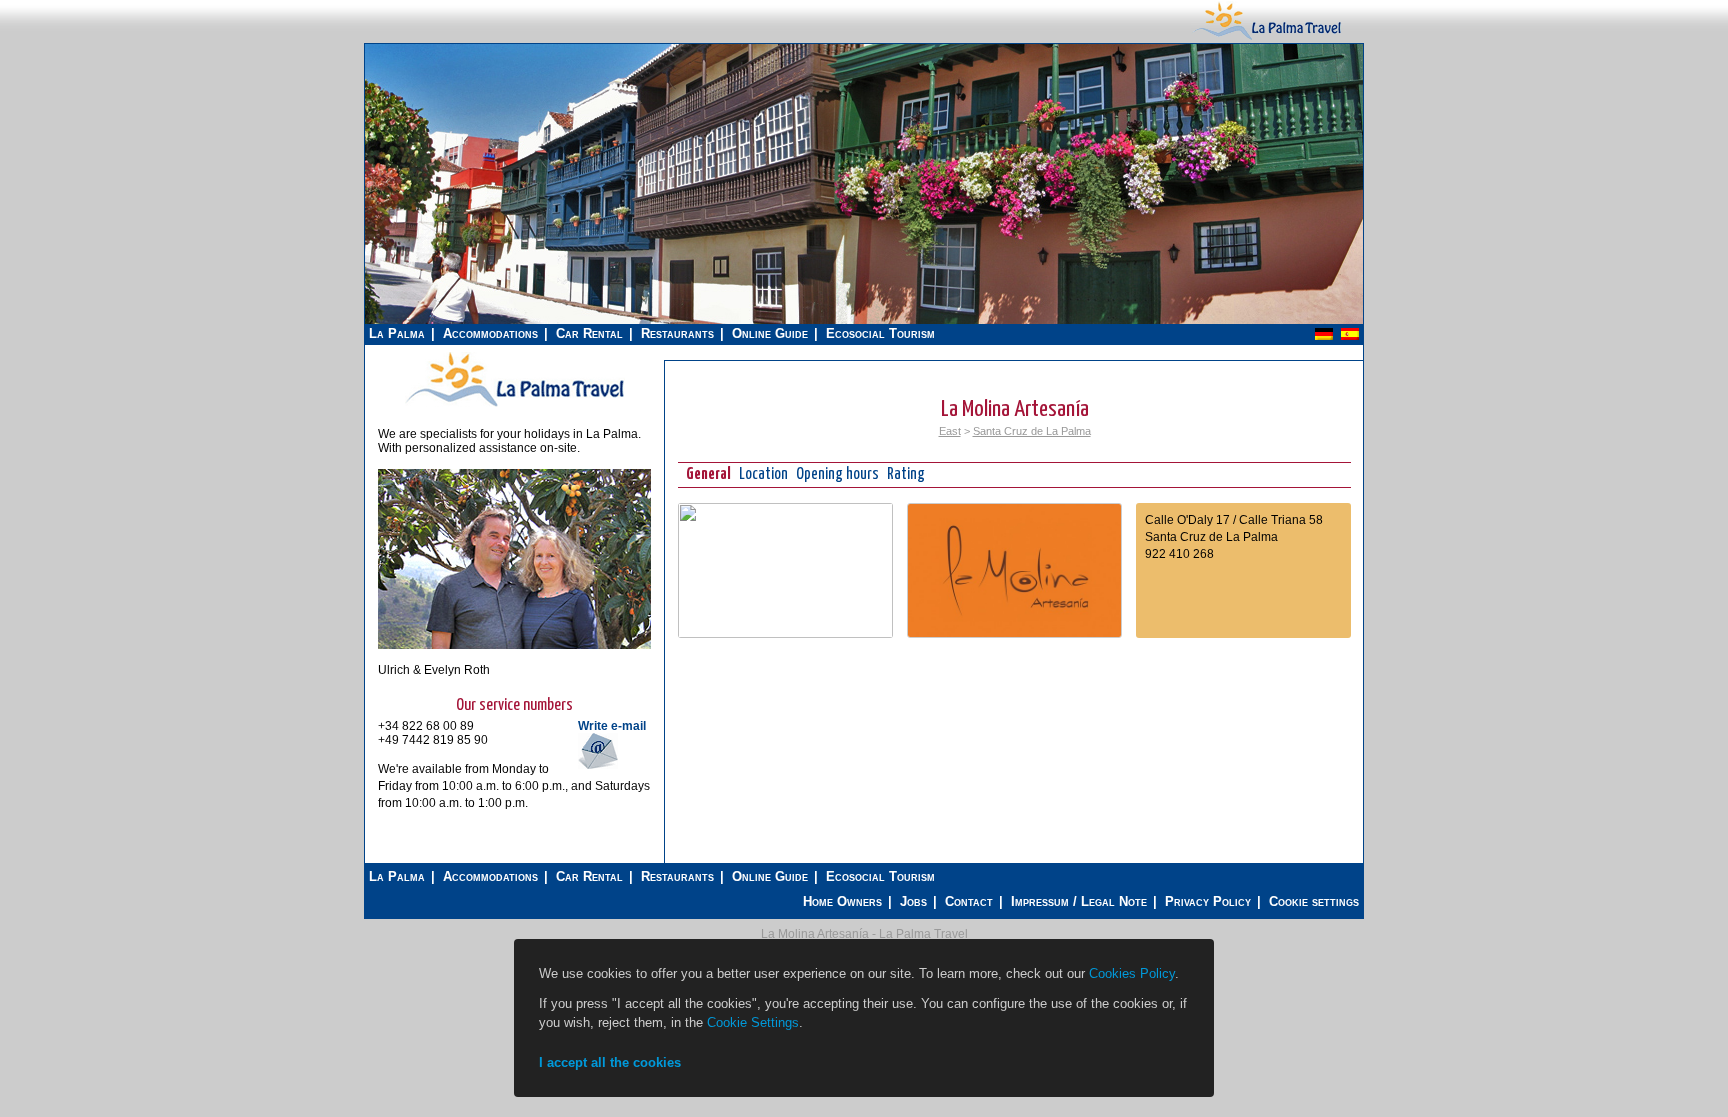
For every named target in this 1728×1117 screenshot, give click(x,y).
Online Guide (770, 333)
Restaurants (677, 333)
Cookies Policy (1132, 973)
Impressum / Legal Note (1079, 901)
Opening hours (837, 474)
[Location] (785, 634)
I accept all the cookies (610, 1062)
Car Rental (589, 333)
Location (763, 474)
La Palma (397, 333)
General (708, 474)
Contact (969, 901)
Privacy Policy (1208, 901)
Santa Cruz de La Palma (1032, 431)
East (950, 431)
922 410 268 (1179, 554)
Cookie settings (1314, 901)
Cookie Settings (753, 1022)
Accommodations (490, 333)
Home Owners (842, 901)
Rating (906, 474)
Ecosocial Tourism (880, 333)
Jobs (913, 901)
